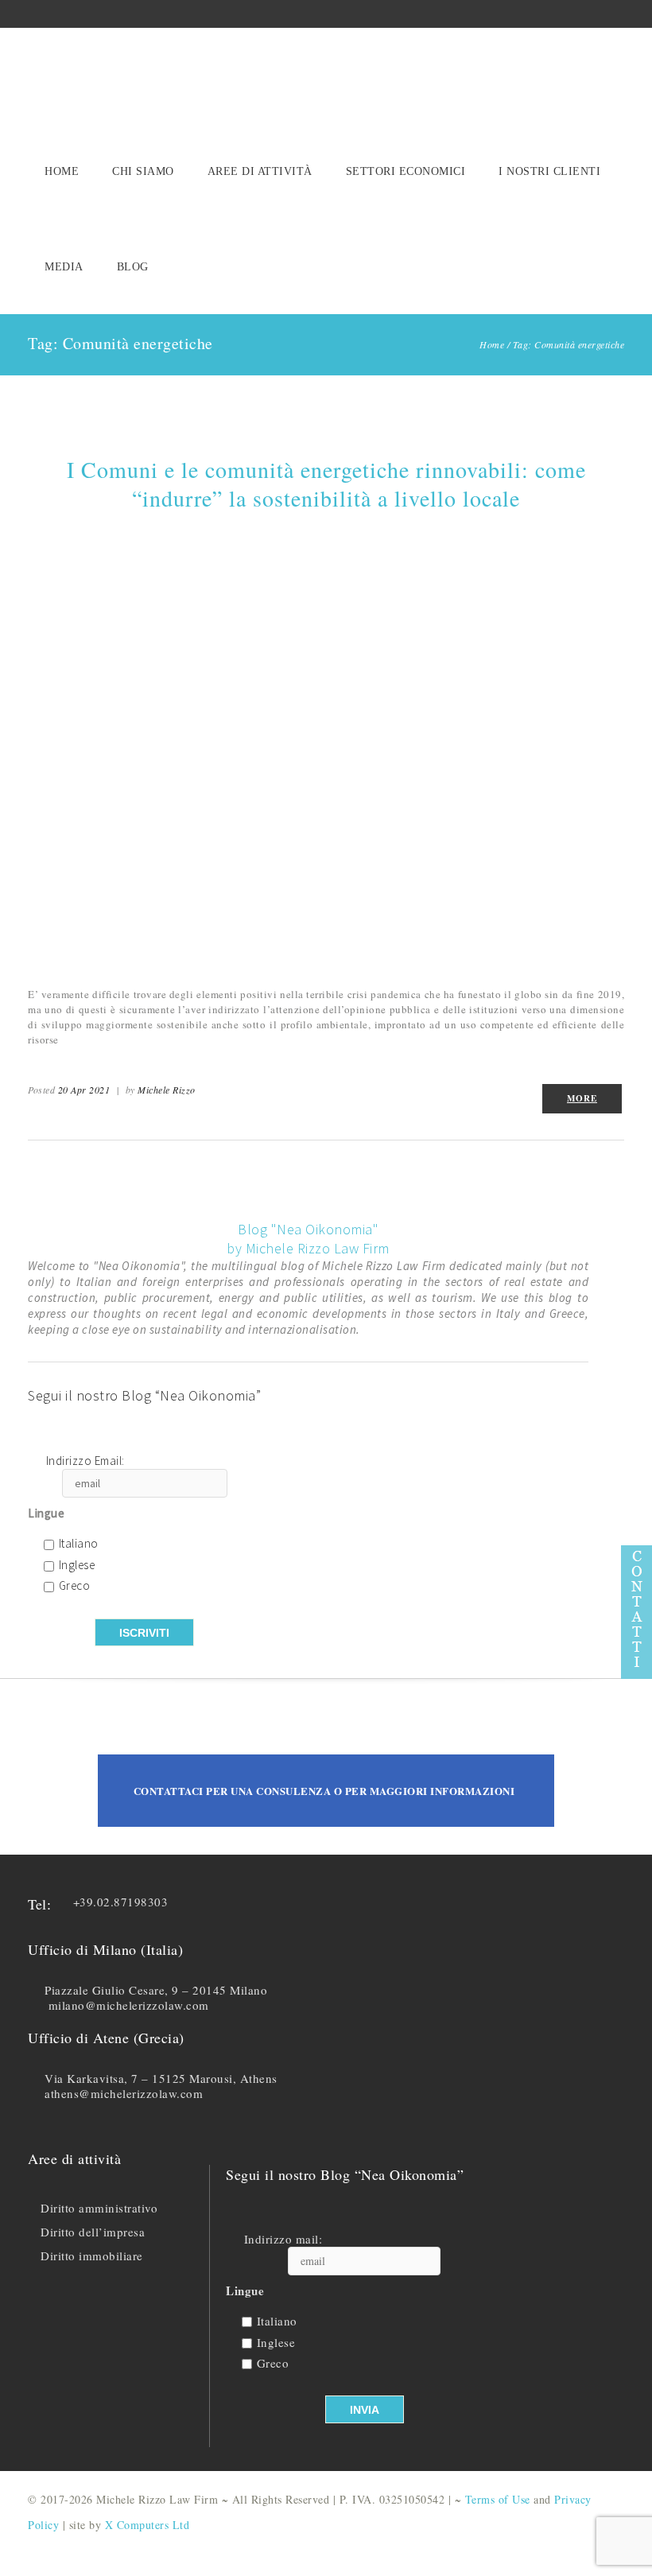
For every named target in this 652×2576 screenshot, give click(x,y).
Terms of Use (498, 2499)
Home (62, 171)
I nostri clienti (549, 171)
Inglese (77, 1566)
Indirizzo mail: (283, 2239)
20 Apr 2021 (84, 1090)
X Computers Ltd (147, 2525)
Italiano (79, 1544)
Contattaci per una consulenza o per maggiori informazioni (324, 1791)
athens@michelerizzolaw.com (124, 2093)
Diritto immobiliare (92, 2255)
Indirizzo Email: (85, 1461)
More (582, 1098)
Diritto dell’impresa (93, 2232)
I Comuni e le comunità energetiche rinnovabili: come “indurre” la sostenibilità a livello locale (326, 484)
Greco (75, 1586)
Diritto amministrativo (99, 2208)
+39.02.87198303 (121, 1902)
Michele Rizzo (167, 1090)
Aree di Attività (260, 171)
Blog (133, 267)
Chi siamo (143, 171)
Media (64, 267)
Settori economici (406, 171)
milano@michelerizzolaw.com (129, 2005)
